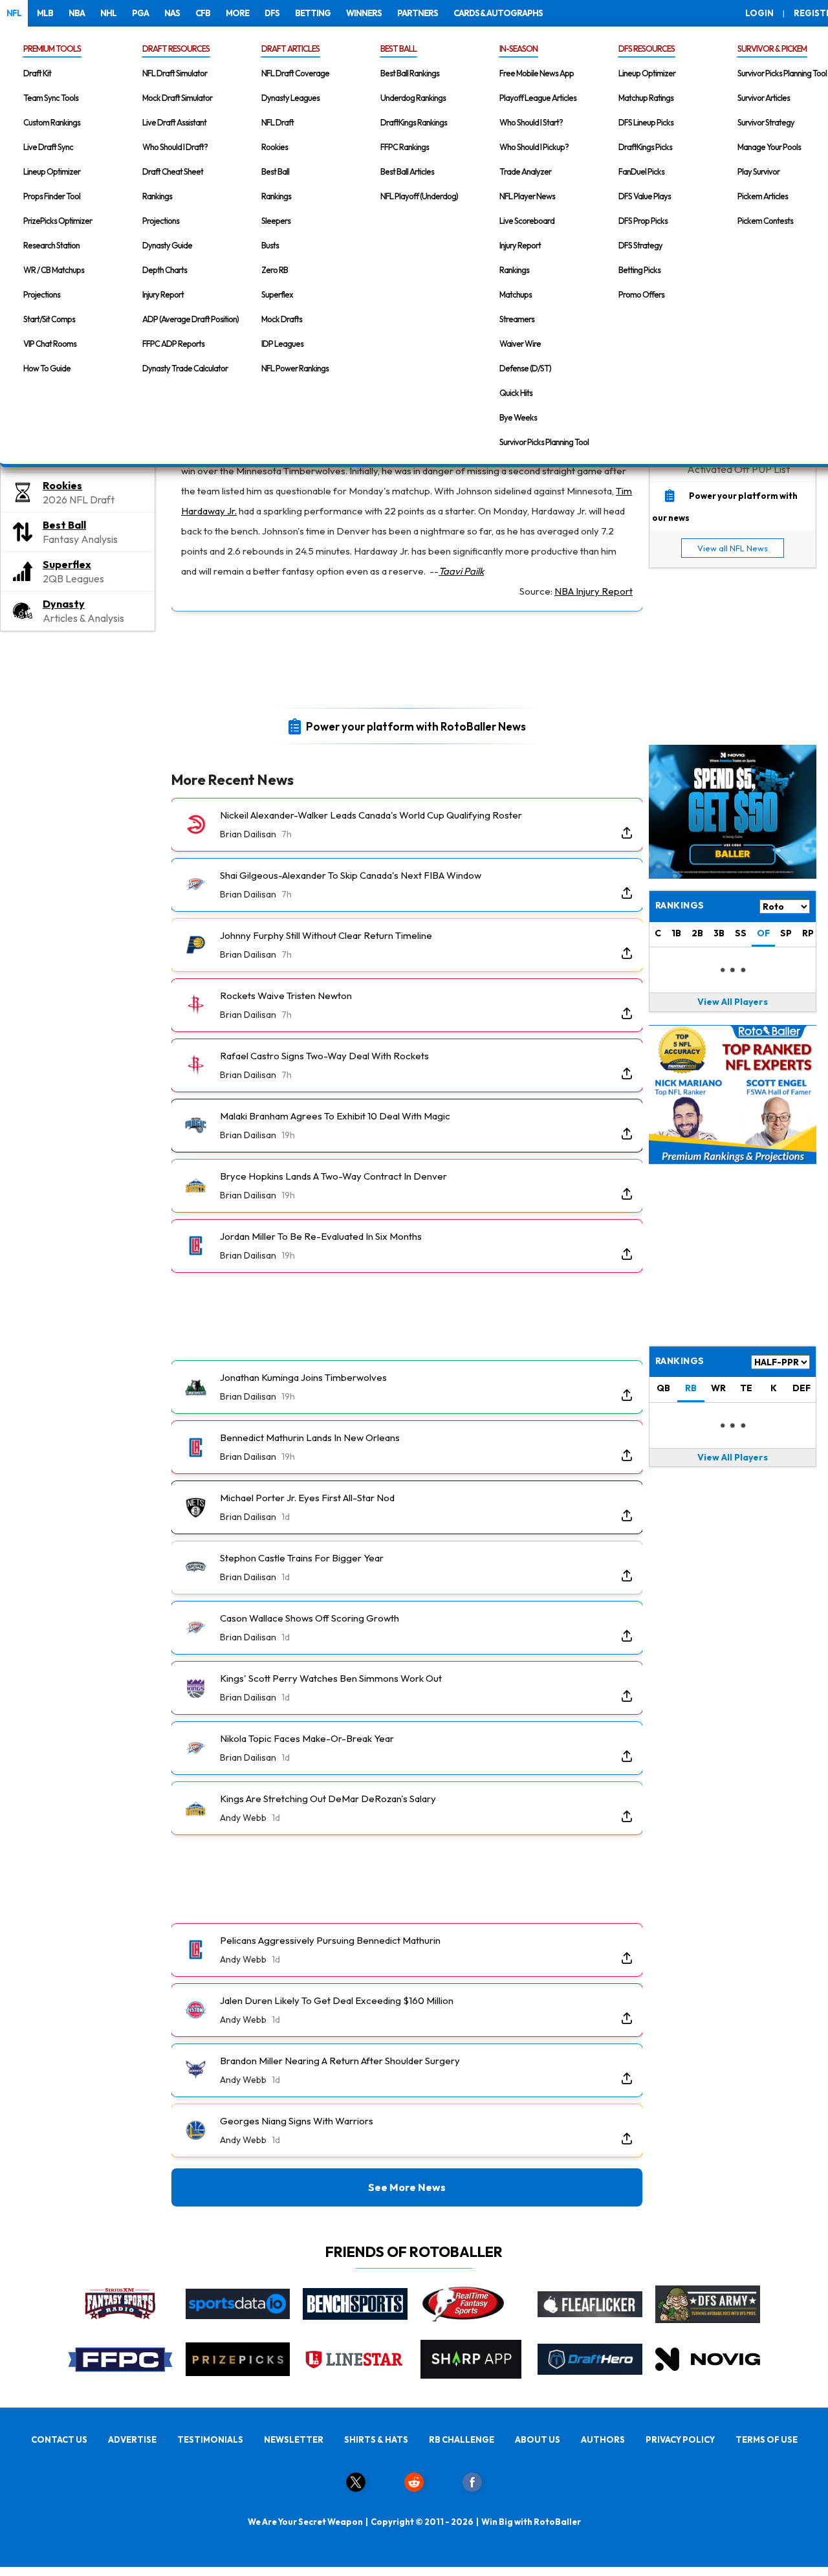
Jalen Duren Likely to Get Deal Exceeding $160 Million (337, 2000)
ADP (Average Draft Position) (191, 319)
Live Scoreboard (527, 221)
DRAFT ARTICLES (290, 49)
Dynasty (64, 604)
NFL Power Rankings (295, 368)
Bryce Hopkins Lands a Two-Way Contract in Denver (333, 1176)
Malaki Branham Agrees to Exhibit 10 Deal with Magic (335, 1116)
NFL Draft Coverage (295, 73)
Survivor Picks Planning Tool (544, 442)
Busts (270, 245)
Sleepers (276, 221)
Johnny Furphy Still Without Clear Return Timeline (326, 935)
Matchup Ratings (646, 98)
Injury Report (163, 294)
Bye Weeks (518, 417)
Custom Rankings (52, 122)
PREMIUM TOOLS (52, 49)
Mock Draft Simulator (177, 98)
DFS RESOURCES (647, 49)
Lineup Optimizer (52, 171)
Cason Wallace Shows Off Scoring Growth (310, 1618)
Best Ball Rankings (410, 73)
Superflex (277, 294)
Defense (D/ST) (525, 368)
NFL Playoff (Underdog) (419, 196)
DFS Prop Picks (643, 221)
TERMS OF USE (767, 2439)
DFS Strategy (640, 245)
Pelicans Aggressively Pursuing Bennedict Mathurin (330, 1940)
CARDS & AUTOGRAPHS (498, 13)
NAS (172, 13)
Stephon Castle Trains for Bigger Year (302, 1558)
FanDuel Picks (641, 171)
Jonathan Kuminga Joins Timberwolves (303, 1377)
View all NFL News (733, 548)
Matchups (516, 294)
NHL (108, 13)
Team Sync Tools (51, 98)
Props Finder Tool (52, 196)
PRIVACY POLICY (680, 2439)
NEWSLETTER (294, 2439)
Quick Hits (516, 393)
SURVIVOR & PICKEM (772, 49)
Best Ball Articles (407, 171)
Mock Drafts (282, 319)
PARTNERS (418, 13)
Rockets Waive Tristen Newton (286, 996)
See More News (407, 2187)
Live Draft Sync (48, 147)
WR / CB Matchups (54, 270)
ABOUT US (538, 2439)
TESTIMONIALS (210, 2439)
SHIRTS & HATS (376, 2439)
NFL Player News (527, 196)
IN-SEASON (518, 49)
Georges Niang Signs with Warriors (297, 2121)
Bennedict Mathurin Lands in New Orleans (310, 1437)
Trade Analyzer (525, 171)
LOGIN (759, 13)
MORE (237, 13)
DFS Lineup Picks (646, 122)
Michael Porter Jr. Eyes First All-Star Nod (307, 1498)
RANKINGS (680, 1361)
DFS (272, 13)
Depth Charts (165, 270)
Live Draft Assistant (174, 122)
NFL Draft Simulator (175, 73)
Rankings (157, 196)
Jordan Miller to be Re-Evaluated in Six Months (321, 1236)
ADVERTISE (132, 2439)
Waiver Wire (520, 344)
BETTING (313, 13)
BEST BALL (398, 49)
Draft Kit (37, 73)
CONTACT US (59, 2439)
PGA (140, 13)
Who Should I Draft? (175, 147)
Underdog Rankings (413, 98)
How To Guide (47, 368)
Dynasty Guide (167, 245)
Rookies (275, 147)
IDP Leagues (282, 344)
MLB (45, 13)
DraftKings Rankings (414, 122)
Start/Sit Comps (49, 319)
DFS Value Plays (645, 196)
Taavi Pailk (461, 571)
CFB (203, 13)
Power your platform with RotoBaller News (416, 726)
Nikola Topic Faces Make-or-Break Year (307, 1738)
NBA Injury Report (594, 591)
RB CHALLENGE (462, 2439)
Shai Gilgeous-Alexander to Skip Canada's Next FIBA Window (351, 875)
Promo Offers (641, 294)
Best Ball (275, 171)
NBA (77, 13)
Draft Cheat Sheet (173, 171)
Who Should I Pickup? (534, 147)
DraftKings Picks (645, 147)
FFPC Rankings (405, 147)
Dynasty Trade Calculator (185, 368)
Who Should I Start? (531, 122)
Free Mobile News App (537, 73)
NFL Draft (278, 122)
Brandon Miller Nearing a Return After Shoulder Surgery (340, 2061)
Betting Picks (639, 270)
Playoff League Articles (538, 98)
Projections (42, 294)
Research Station (51, 245)
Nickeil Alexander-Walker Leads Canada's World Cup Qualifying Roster (371, 815)
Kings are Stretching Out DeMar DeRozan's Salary (328, 1799)
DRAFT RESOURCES (176, 49)
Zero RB (275, 270)
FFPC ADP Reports (173, 344)
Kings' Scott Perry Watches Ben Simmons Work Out (331, 1678)
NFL (14, 13)
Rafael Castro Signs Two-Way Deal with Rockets (324, 1056)
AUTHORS (603, 2439)
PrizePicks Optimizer (58, 221)
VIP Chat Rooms (50, 344)
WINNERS (364, 13)
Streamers (517, 319)
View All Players (733, 1002)
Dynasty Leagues (290, 98)
